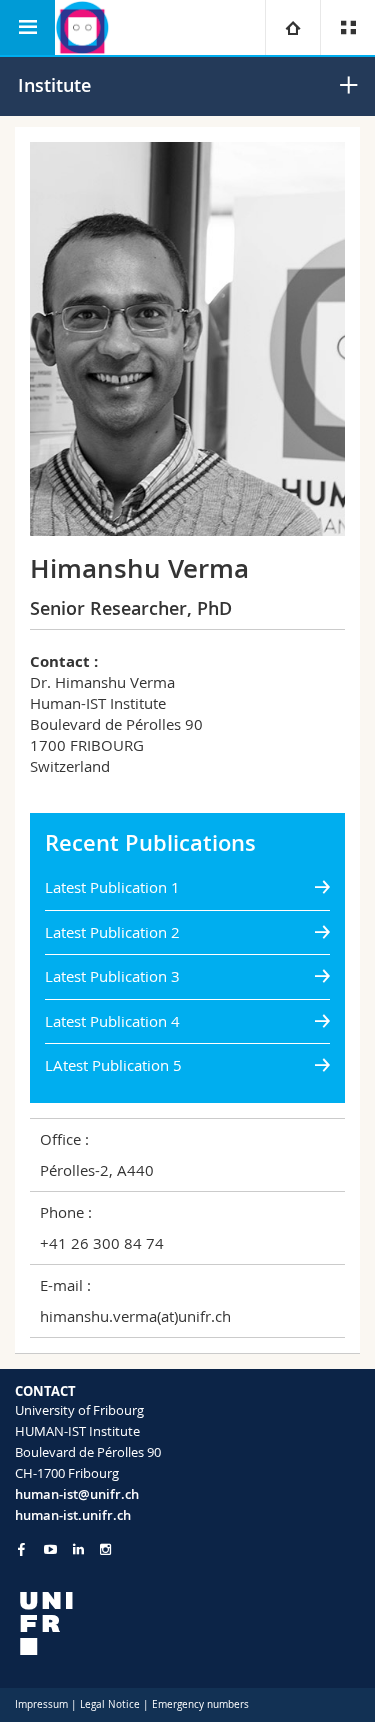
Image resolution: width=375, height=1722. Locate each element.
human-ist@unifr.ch (77, 1494)
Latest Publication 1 (112, 887)
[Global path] (292, 27)
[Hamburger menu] (27, 27)
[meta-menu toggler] (347, 27)
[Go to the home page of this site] (82, 27)
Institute (54, 85)
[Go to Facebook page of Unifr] (21, 1549)
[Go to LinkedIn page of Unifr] (78, 1549)
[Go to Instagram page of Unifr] (105, 1549)
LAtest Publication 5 (113, 1065)
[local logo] (187, 1623)
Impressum (41, 1704)
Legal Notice (110, 1704)
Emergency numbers (200, 1704)
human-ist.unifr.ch (73, 1515)
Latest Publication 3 (112, 976)
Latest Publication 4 (112, 1021)
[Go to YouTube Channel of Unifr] (50, 1549)
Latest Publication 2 (112, 932)
